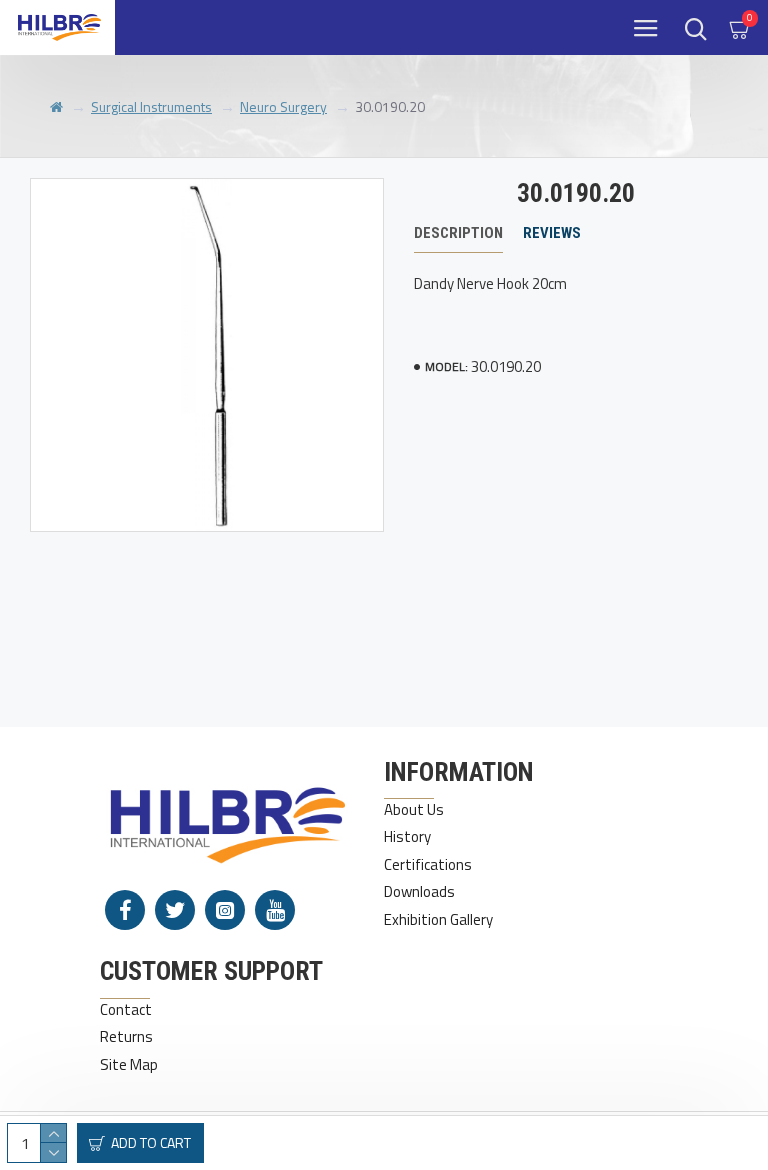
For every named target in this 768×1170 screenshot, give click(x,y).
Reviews (552, 233)
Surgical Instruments (151, 106)
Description (458, 233)
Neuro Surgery (283, 106)
